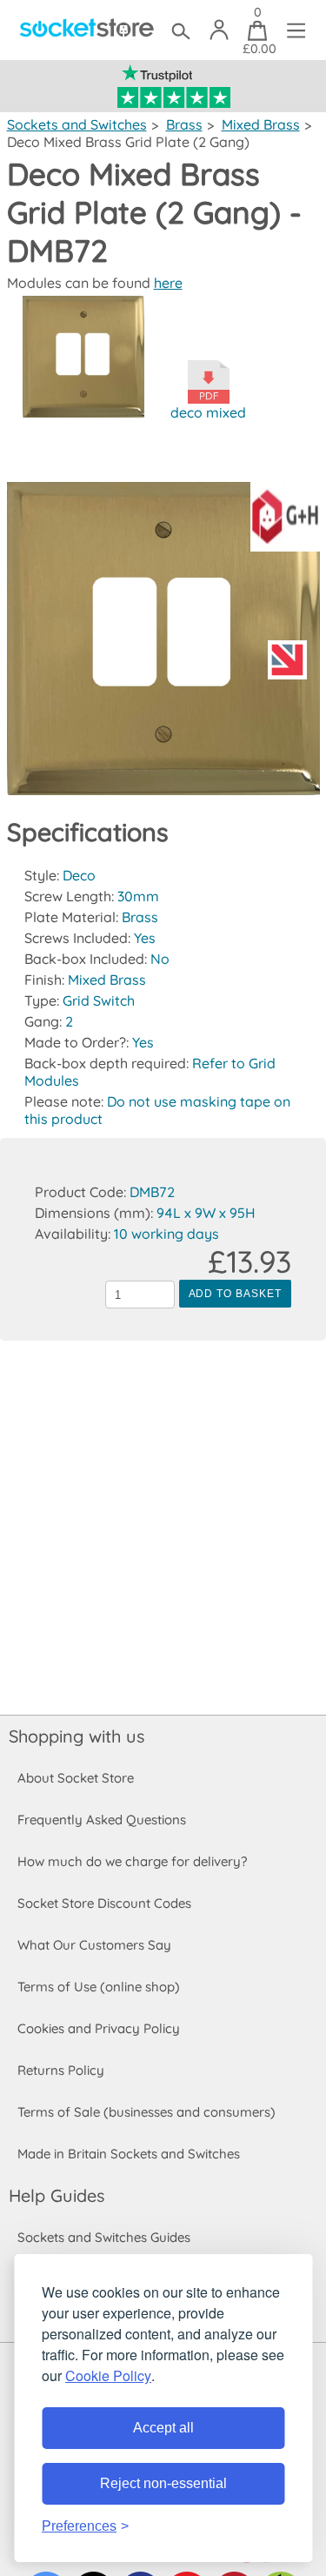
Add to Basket (235, 1294)
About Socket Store (76, 1778)
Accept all (163, 2428)
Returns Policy (61, 2070)
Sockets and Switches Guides (104, 2237)
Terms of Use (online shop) (99, 1987)
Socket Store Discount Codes (104, 1903)
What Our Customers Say (94, 1945)
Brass (184, 124)
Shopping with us (77, 1736)
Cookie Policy (108, 2375)
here (168, 283)
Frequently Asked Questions (102, 1820)
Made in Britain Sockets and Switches (129, 2154)
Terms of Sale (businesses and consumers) (146, 2112)
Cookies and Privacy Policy (99, 2028)
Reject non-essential (163, 2483)
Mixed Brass (261, 124)
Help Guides (57, 2195)
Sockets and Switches (77, 124)
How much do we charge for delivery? (132, 1861)
